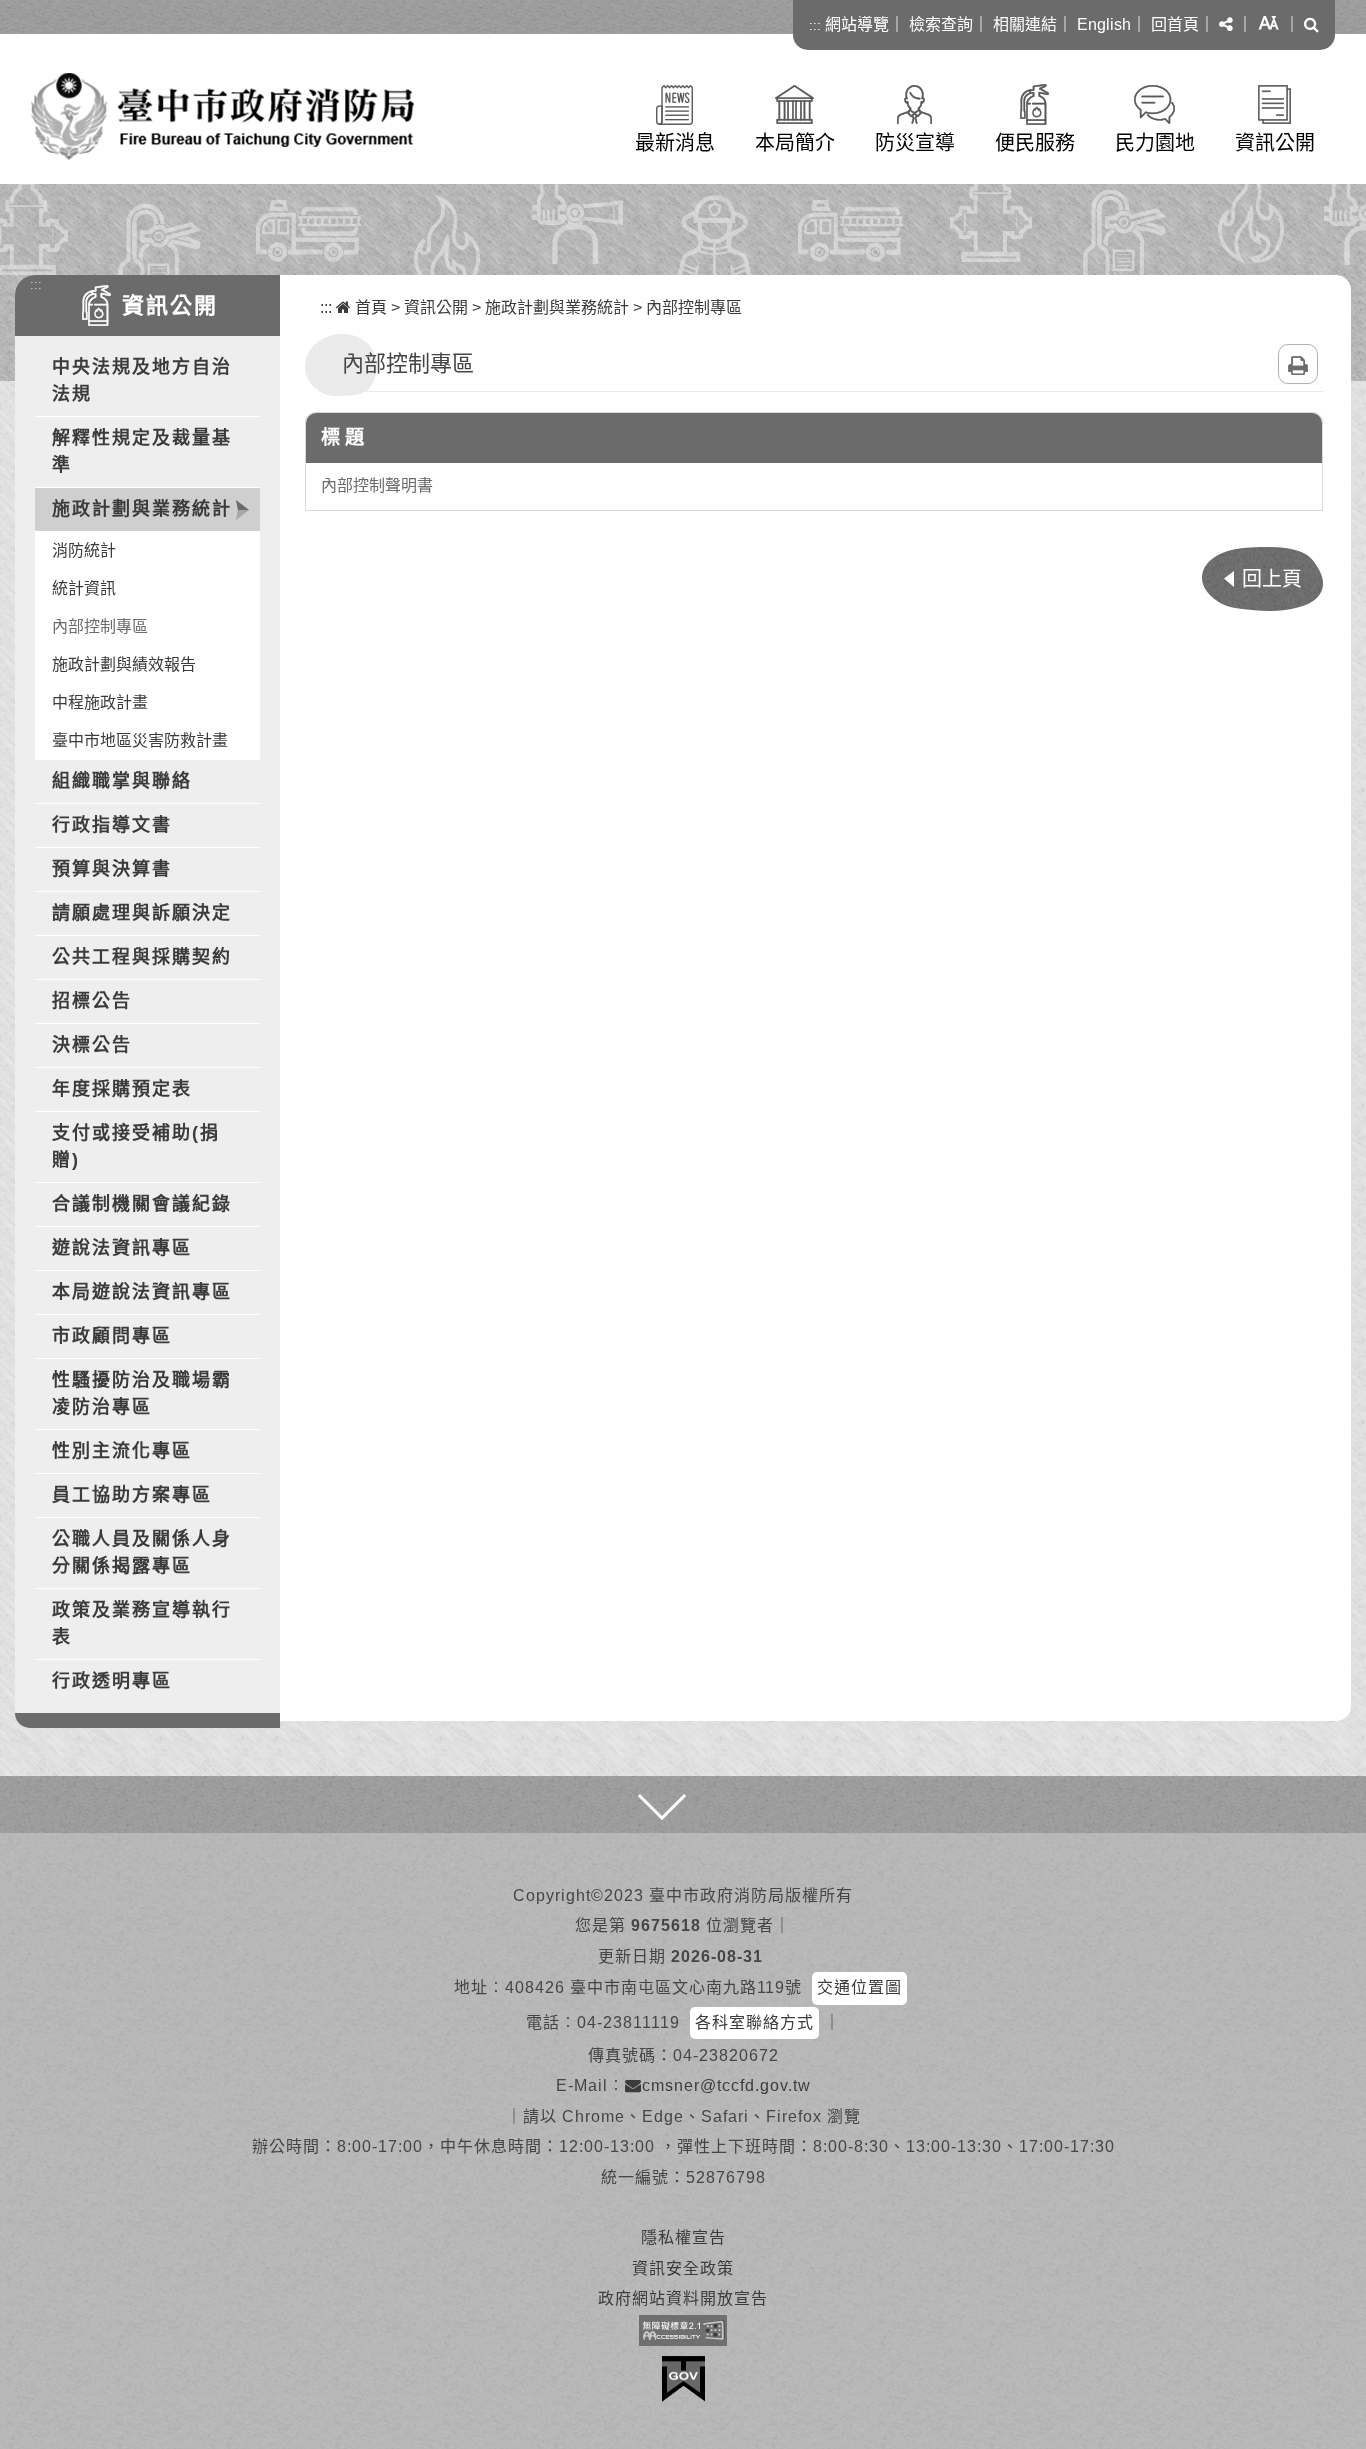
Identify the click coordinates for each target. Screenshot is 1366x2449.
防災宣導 (915, 143)
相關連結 (1025, 24)
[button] (1226, 25)
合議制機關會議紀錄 (142, 1204)
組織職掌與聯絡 (122, 781)
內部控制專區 (100, 626)
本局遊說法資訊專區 (142, 1292)
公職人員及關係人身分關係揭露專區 (142, 1552)
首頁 (369, 307)
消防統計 (84, 550)
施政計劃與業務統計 (557, 307)
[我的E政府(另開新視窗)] (683, 2379)
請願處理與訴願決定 (142, 913)
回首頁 (1175, 24)
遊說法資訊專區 (122, 1248)
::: (815, 25)
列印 (1298, 364)
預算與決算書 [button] (112, 869)
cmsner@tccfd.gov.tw (726, 2085)
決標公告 (92, 1045)
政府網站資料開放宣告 (683, 2298)
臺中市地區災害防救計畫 (140, 740)
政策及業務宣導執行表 (142, 1623)
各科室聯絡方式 (754, 2022)
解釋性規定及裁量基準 (142, 451)
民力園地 (1155, 143)
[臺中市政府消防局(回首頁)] (222, 116)
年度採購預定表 (122, 1089)
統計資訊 (84, 588)
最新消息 (675, 143)
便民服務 (1035, 143)
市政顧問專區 (112, 1336)
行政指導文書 (112, 825)
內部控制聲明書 (377, 485)
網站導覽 (857, 24)
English (1104, 24)
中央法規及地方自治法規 (142, 380)
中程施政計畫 (100, 702)
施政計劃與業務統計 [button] (142, 509)
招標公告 (92, 1001)
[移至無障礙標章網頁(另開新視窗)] (683, 2330)
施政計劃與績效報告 (124, 664)
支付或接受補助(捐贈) (136, 1146)
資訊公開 (1275, 143)
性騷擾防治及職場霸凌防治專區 (142, 1393)
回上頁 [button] (1272, 579)
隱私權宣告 (683, 2237)
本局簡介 (795, 143)
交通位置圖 (859, 1987)
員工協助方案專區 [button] (132, 1495)
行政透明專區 (112, 1681)
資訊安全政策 (683, 2268)
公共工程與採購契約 (142, 957)
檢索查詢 (941, 24)
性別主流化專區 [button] (122, 1451)
